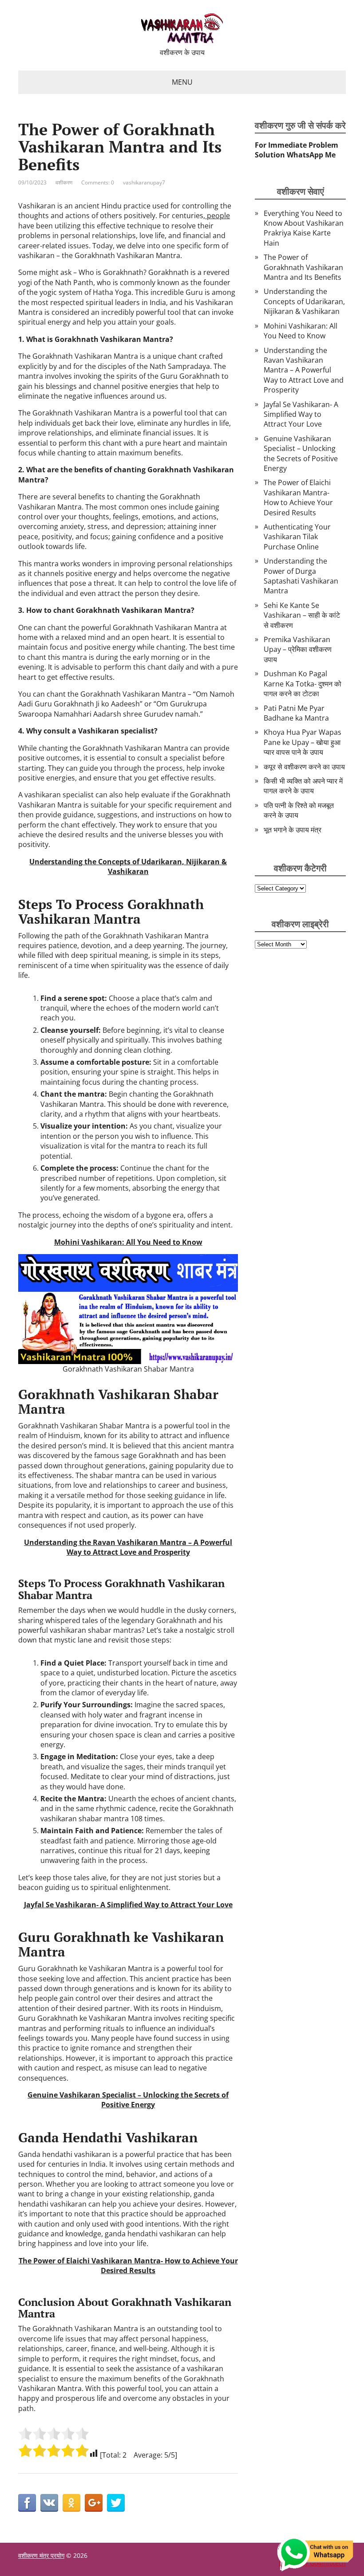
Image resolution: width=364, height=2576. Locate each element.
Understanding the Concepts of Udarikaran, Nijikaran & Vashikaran (128, 867)
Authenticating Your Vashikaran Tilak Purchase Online (297, 537)
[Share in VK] (49, 2503)
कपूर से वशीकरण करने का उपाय (304, 767)
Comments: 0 (98, 182)
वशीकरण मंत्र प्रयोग (41, 2555)
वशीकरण (64, 182)
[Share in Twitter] (116, 2503)
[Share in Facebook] (27, 2503)
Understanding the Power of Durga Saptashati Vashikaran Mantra (301, 576)
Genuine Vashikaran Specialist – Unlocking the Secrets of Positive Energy (128, 2100)
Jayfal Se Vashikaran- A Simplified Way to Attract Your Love (128, 1905)
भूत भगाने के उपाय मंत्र (293, 830)
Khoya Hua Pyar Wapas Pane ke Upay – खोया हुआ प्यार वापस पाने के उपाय (303, 742)
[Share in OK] (71, 2503)
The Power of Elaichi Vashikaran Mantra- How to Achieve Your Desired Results (128, 2266)
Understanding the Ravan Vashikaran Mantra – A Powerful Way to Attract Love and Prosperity (128, 1547)
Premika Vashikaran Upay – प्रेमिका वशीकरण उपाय (298, 649)
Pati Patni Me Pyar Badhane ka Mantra (296, 713)
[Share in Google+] (94, 2503)
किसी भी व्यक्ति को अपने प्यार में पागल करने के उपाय (303, 786)
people (218, 216)
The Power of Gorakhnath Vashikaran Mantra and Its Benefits (303, 267)
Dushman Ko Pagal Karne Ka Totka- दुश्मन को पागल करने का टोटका (303, 684)
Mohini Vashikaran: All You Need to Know (128, 1242)
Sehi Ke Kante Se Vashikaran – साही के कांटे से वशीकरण (302, 615)
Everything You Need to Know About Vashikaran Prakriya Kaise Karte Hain (304, 228)
